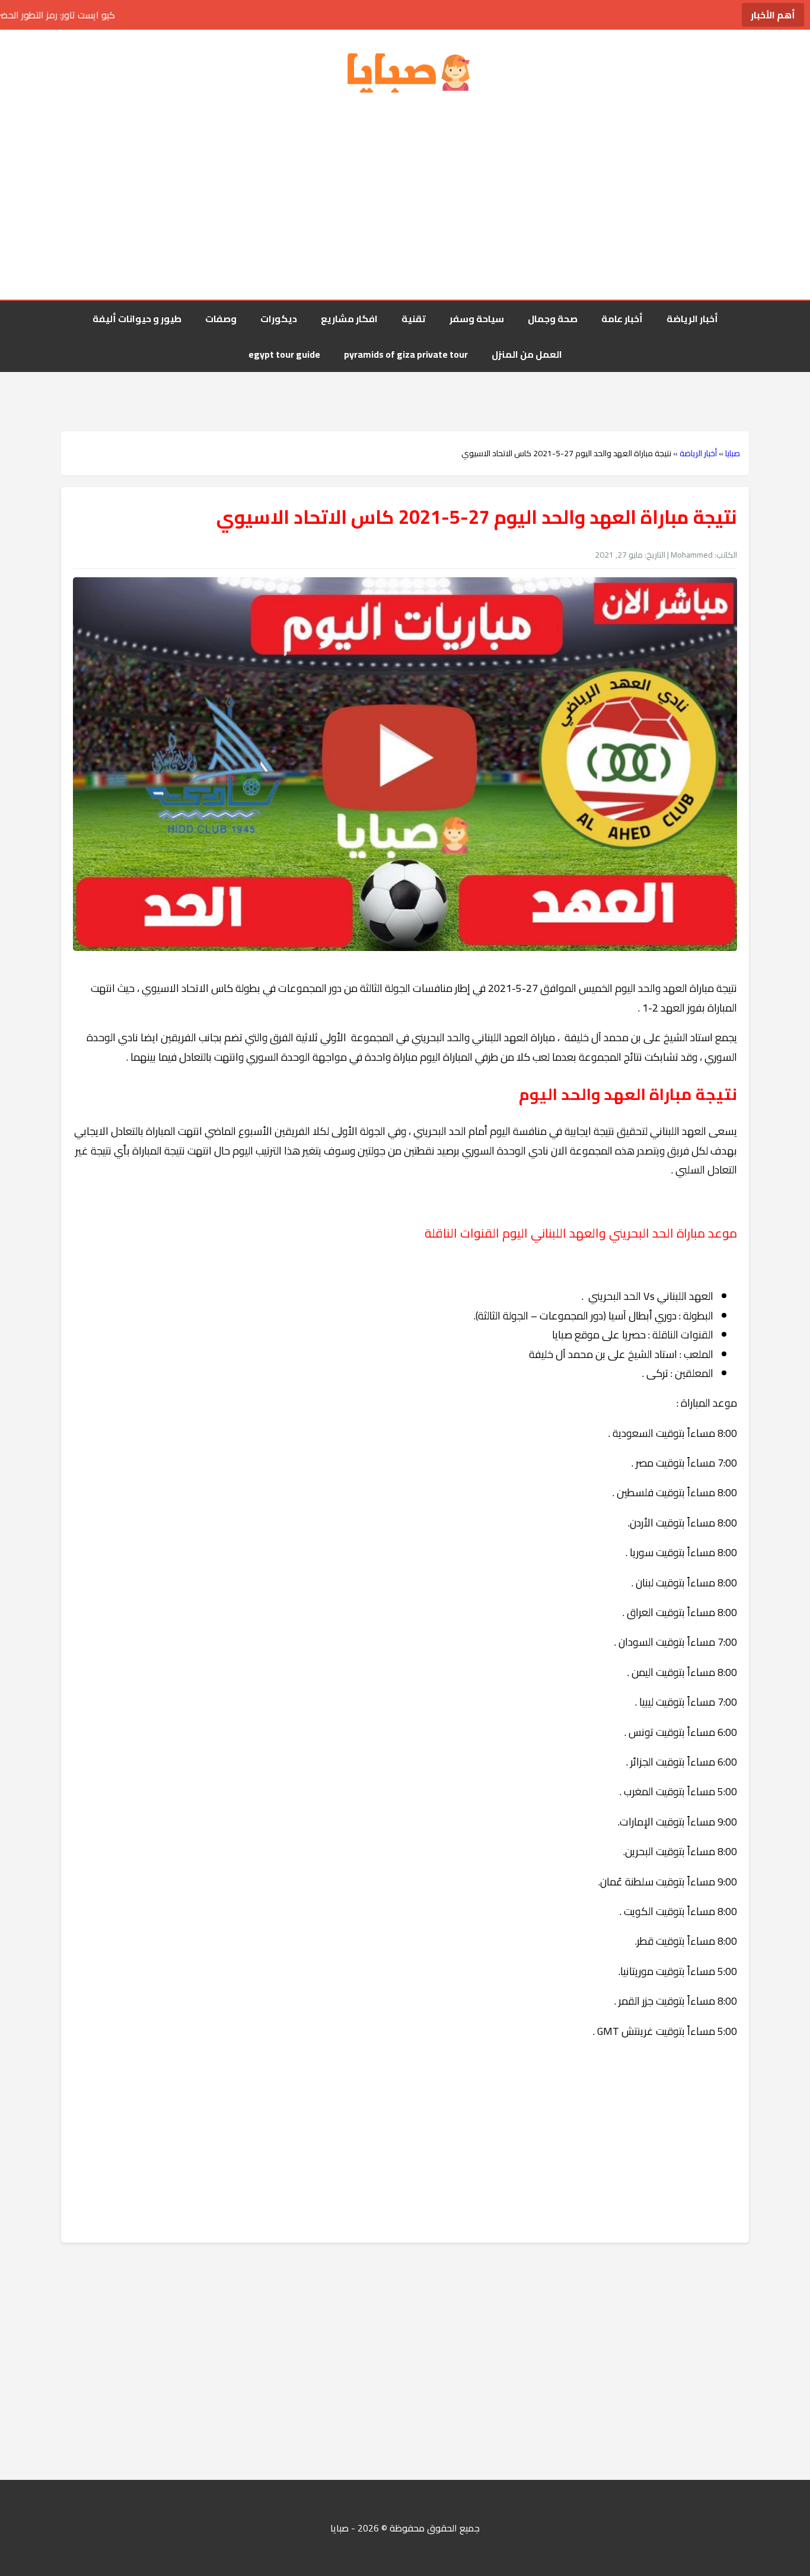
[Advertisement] (405, 199)
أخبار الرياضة (692, 319)
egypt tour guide (284, 354)
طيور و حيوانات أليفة (137, 319)
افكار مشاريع (349, 319)
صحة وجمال (553, 319)
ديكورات (279, 319)
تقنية (414, 319)
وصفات (221, 319)
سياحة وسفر (477, 319)
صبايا (733, 453)
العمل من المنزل (527, 354)
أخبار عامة (622, 319)
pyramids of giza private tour (406, 354)
